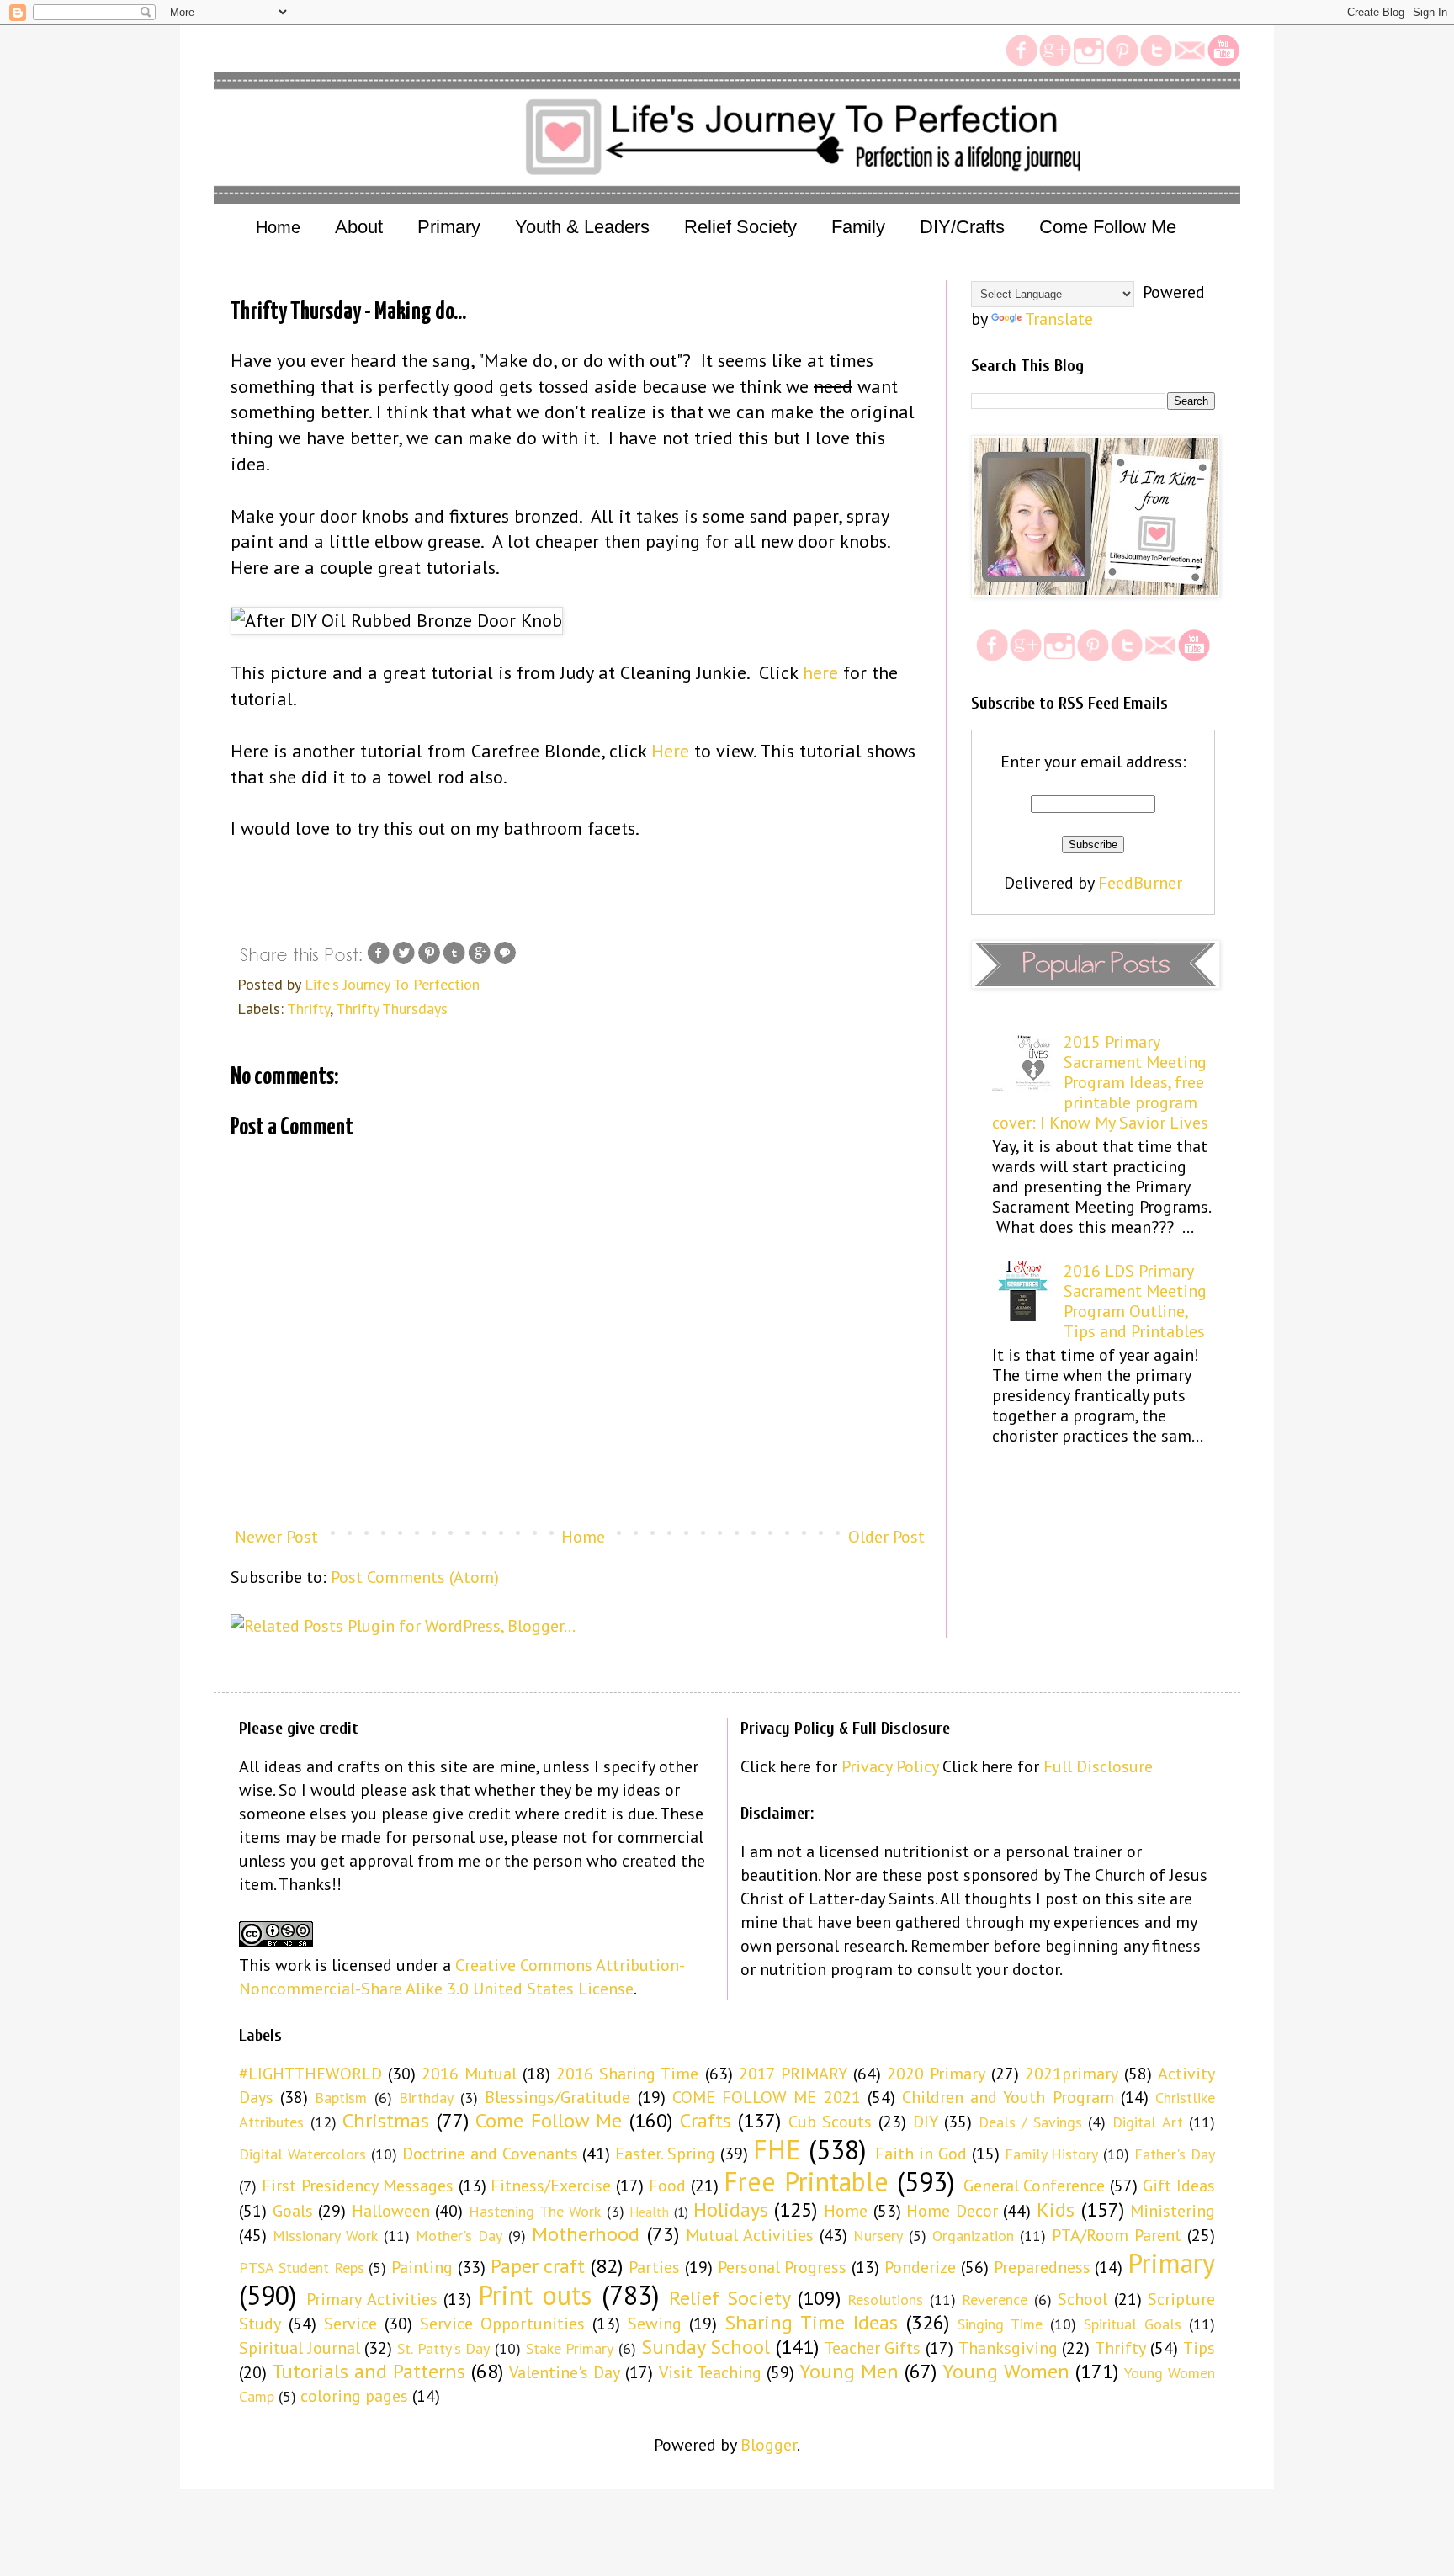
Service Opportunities (502, 2324)
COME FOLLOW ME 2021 (767, 2097)
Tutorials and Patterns (369, 2371)
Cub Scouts (830, 2122)
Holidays (731, 2210)
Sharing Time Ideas (811, 2322)
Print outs (535, 2295)
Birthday (426, 2098)
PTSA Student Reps (302, 2268)
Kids (1056, 2210)
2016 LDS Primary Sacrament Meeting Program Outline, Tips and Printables (1135, 1301)
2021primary (1072, 2074)
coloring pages (354, 2396)
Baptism (341, 2098)
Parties (654, 2267)
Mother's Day (459, 2236)
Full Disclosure (1098, 1766)
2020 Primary (936, 2074)
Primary (1171, 2263)
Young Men (849, 2371)
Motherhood (586, 2234)
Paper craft (538, 2266)
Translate (1059, 319)
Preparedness (1042, 2267)
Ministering (1173, 2211)
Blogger (769, 2445)
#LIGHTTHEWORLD (310, 2074)
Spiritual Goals (1133, 2324)
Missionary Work (325, 2236)
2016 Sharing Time (627, 2074)
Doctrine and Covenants (490, 2154)
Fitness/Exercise (551, 2186)
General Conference (1035, 2186)
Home (278, 227)
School (1083, 2299)
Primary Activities (371, 2299)
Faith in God (921, 2154)
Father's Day (1175, 2154)
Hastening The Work (535, 2211)
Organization (973, 2236)
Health (649, 2212)
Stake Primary (570, 2348)
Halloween (391, 2211)
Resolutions (885, 2300)
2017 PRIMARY (793, 2074)
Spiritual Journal (300, 2348)
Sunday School (706, 2347)
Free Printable (806, 2181)
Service (350, 2324)
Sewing (655, 2324)
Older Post (886, 1537)
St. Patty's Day (443, 2348)
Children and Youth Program (1008, 2097)
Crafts (706, 2120)
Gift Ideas (1179, 2186)
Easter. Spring (665, 2154)
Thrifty (308, 1009)
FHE (777, 2149)
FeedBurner (1140, 883)
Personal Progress (783, 2267)
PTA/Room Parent (1117, 2235)
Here (670, 751)
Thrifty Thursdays (392, 1009)
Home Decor (952, 2211)
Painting (422, 2267)
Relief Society (730, 2298)
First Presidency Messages (358, 2186)
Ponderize (920, 2267)
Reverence (995, 2300)
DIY (926, 2122)
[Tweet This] (404, 960)
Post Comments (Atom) (415, 1577)
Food (667, 2186)
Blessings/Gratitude (557, 2097)
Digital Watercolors (302, 2154)
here (820, 672)
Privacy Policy (890, 1766)
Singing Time (1000, 2324)
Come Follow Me (549, 2120)
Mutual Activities (750, 2235)
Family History (1052, 2154)
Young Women (1006, 2371)
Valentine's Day (565, 2372)
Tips (1199, 2348)
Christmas (386, 2120)
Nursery (878, 2236)
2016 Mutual (469, 2074)
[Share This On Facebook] (379, 960)
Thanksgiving (1008, 2348)
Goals (293, 2211)
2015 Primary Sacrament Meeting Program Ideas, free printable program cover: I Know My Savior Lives (1100, 1082)
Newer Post (276, 1537)
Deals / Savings (1030, 2122)
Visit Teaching (710, 2372)
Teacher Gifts (873, 2348)
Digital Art (1148, 2122)
